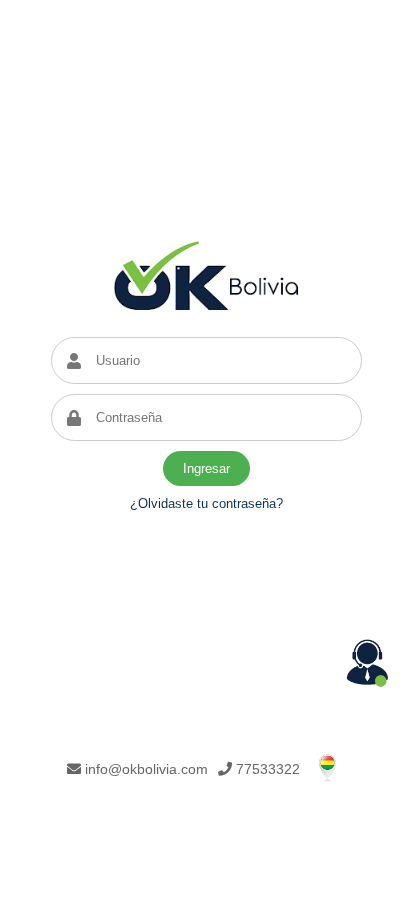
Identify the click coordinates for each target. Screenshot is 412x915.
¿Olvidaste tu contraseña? (206, 503)
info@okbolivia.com (146, 769)
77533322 (268, 769)
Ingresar (206, 468)
